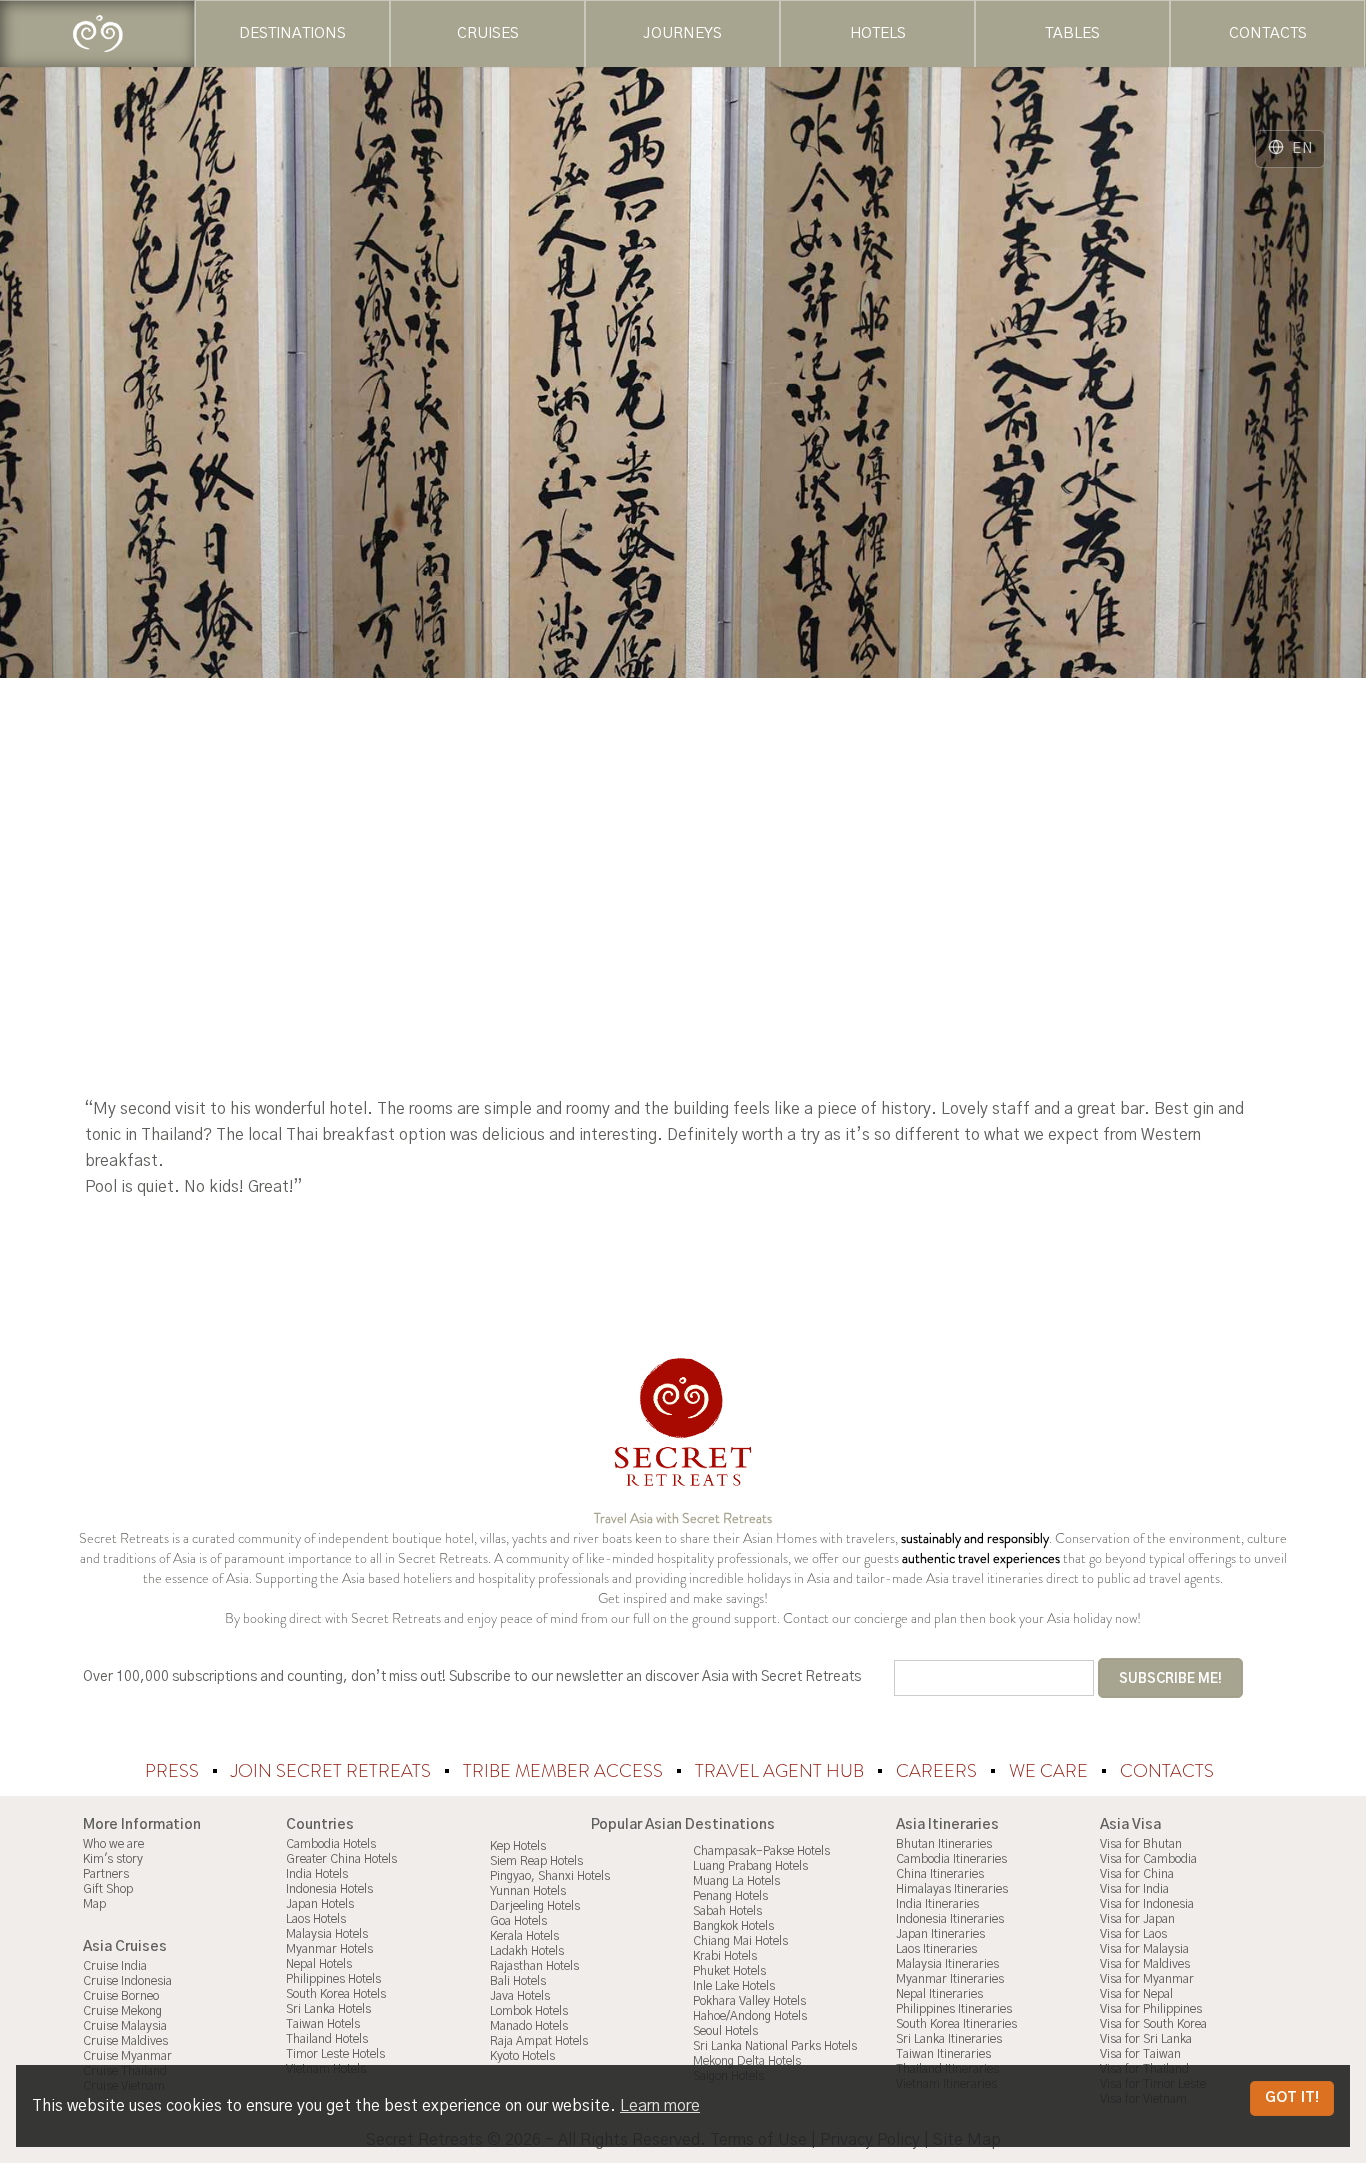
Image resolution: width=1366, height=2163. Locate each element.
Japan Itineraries (940, 1934)
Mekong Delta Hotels (747, 2061)
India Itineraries (937, 1904)
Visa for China (1137, 1874)
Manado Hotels (529, 2026)
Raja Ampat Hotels (539, 2041)
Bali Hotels (518, 1981)
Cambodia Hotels (331, 1844)
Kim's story (113, 1859)
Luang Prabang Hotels (750, 1866)
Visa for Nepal (1136, 1994)
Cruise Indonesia (127, 1981)
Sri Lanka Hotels (328, 2009)
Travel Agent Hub (781, 1771)
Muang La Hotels (736, 1881)
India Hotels (317, 1874)
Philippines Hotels (333, 1979)
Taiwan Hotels (323, 2024)
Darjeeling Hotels (535, 1906)
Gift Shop (108, 1889)
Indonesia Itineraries (950, 1919)
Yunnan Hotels (528, 1891)
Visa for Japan (1137, 1919)
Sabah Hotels (727, 1911)
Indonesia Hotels (329, 1889)
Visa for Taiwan (1140, 2054)
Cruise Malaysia (125, 2026)
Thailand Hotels (327, 2039)
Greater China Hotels (341, 1859)
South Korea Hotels (336, 1994)
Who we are (113, 1844)
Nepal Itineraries (939, 1994)
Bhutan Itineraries (944, 1844)
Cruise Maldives (125, 2041)
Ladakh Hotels (527, 1951)
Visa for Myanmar (1147, 1979)
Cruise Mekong (122, 2011)
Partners (106, 1874)
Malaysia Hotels (327, 1934)
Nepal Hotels (319, 1964)
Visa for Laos (1133, 1934)
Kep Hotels (518, 1846)
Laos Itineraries (936, 1949)
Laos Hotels (316, 1919)
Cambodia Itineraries (951, 1859)
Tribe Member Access (565, 1771)
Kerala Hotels (524, 1936)
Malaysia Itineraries (947, 1964)
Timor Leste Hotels (335, 2054)
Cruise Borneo (121, 1996)
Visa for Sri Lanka (1146, 2039)
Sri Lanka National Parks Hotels (775, 2046)
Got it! (1292, 2098)
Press (174, 1771)
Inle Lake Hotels (734, 1986)
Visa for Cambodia (1148, 1859)
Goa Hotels (518, 1921)
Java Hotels (520, 1996)
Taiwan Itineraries (943, 2054)
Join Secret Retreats (333, 1771)
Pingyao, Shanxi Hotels (550, 1876)
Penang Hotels (730, 1896)
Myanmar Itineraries (950, 1979)
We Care (1050, 1771)
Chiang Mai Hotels (740, 1941)
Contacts (1167, 1771)
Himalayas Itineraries (952, 1889)
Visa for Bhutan (1141, 1844)
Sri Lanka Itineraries (949, 2039)
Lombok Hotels (529, 2011)
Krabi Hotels (725, 1956)
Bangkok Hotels (733, 1926)
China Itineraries (940, 1874)
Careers (938, 1771)
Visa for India (1134, 1889)
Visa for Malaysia (1144, 1949)
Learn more (660, 2106)
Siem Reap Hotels (536, 1861)
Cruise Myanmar (127, 2056)
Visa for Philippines (1151, 2009)
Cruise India (115, 1966)
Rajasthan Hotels (534, 1966)
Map (94, 1904)
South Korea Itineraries (956, 2024)
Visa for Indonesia (1147, 1904)
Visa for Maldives (1145, 1964)
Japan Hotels (320, 1904)
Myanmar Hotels (329, 1949)
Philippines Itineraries (954, 2009)
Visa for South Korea (1153, 2024)
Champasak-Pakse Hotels (761, 1851)
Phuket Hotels (729, 1971)
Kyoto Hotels (522, 2056)
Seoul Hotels (725, 2031)
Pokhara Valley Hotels (749, 2001)
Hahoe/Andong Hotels (750, 2016)
